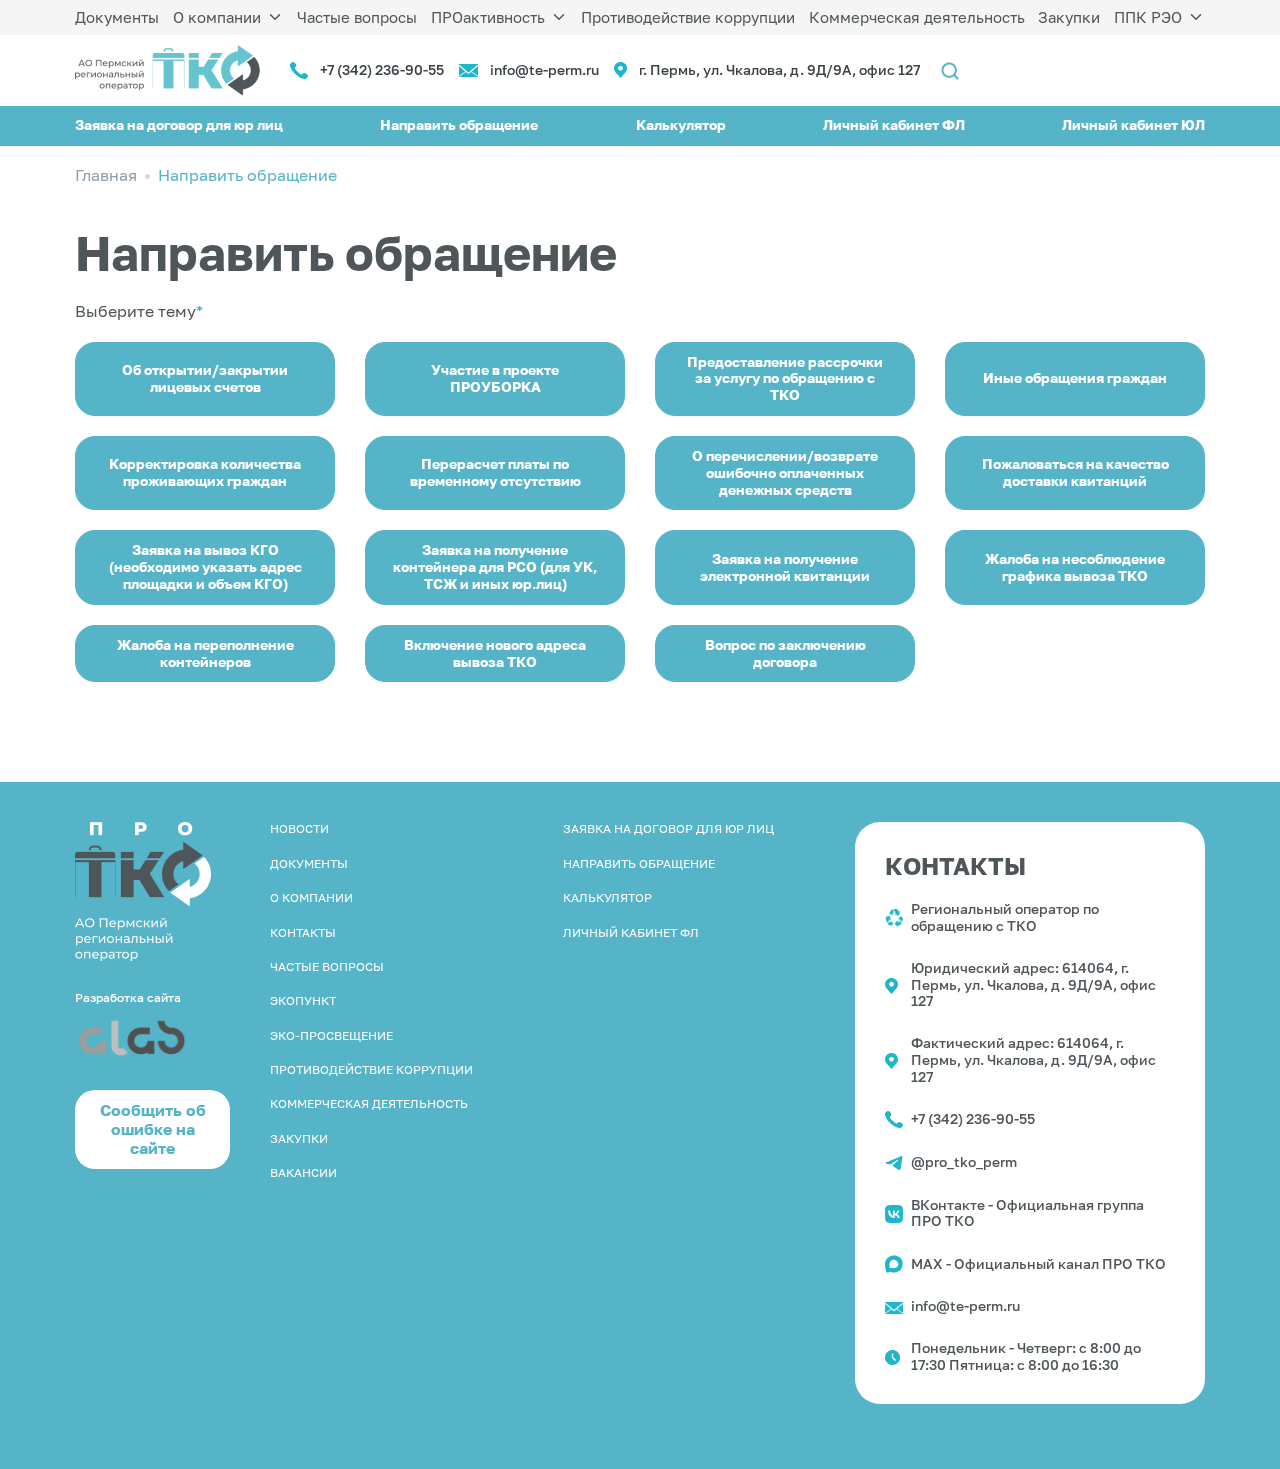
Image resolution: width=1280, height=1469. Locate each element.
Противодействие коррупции (688, 17)
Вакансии (303, 1172)
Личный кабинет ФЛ (894, 124)
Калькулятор (681, 124)
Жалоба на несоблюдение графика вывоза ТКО (1075, 567)
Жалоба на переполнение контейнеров (205, 653)
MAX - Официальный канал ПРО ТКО (1038, 1263)
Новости (299, 828)
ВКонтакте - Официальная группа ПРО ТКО (1027, 1213)
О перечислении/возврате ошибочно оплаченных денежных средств (785, 472)
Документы (117, 17)
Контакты (303, 932)
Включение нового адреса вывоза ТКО (495, 653)
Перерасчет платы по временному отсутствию (495, 472)
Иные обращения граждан (1075, 377)
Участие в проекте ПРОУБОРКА (495, 378)
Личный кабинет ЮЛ (1133, 124)
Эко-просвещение (331, 1035)
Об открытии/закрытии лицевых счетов (205, 378)
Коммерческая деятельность (917, 17)
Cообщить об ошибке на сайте (153, 1129)
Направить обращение (459, 124)
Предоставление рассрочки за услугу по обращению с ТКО (785, 378)
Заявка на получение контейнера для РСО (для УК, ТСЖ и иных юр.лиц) (495, 566)
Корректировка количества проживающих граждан (205, 472)
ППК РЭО (1148, 17)
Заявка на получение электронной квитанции (785, 567)
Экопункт (303, 1000)
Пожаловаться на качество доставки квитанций (1075, 472)
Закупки (1069, 17)
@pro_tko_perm (964, 1161)
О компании (217, 17)
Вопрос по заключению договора (785, 653)
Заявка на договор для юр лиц (179, 124)
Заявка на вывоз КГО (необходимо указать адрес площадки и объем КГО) (205, 566)
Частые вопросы (357, 17)
